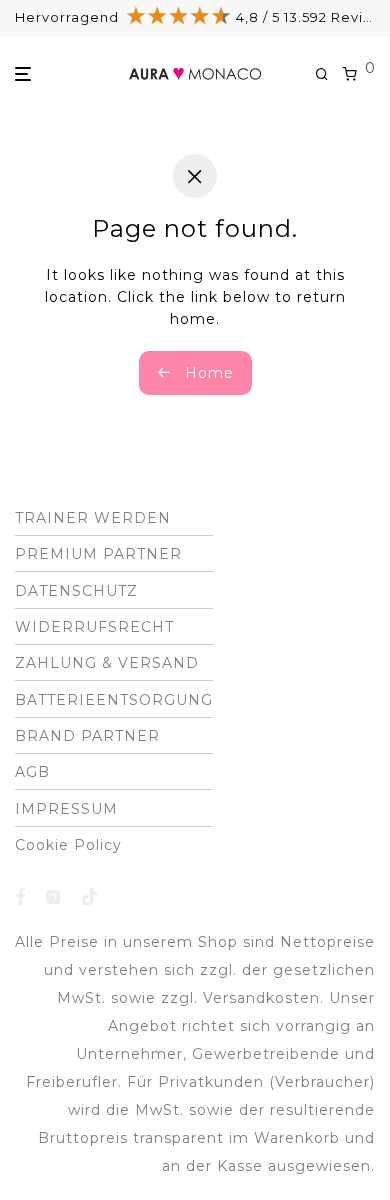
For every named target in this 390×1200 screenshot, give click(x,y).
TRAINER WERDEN (93, 518)
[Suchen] (329, 74)
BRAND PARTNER (87, 736)
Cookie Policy (68, 845)
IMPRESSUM (66, 809)
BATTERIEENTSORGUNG (114, 700)
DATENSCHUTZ (76, 591)
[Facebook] (20, 896)
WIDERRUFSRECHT (94, 627)
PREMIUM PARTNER (98, 554)
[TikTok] (90, 896)
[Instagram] (53, 896)
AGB (32, 772)
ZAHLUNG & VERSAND (107, 663)
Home (207, 373)
